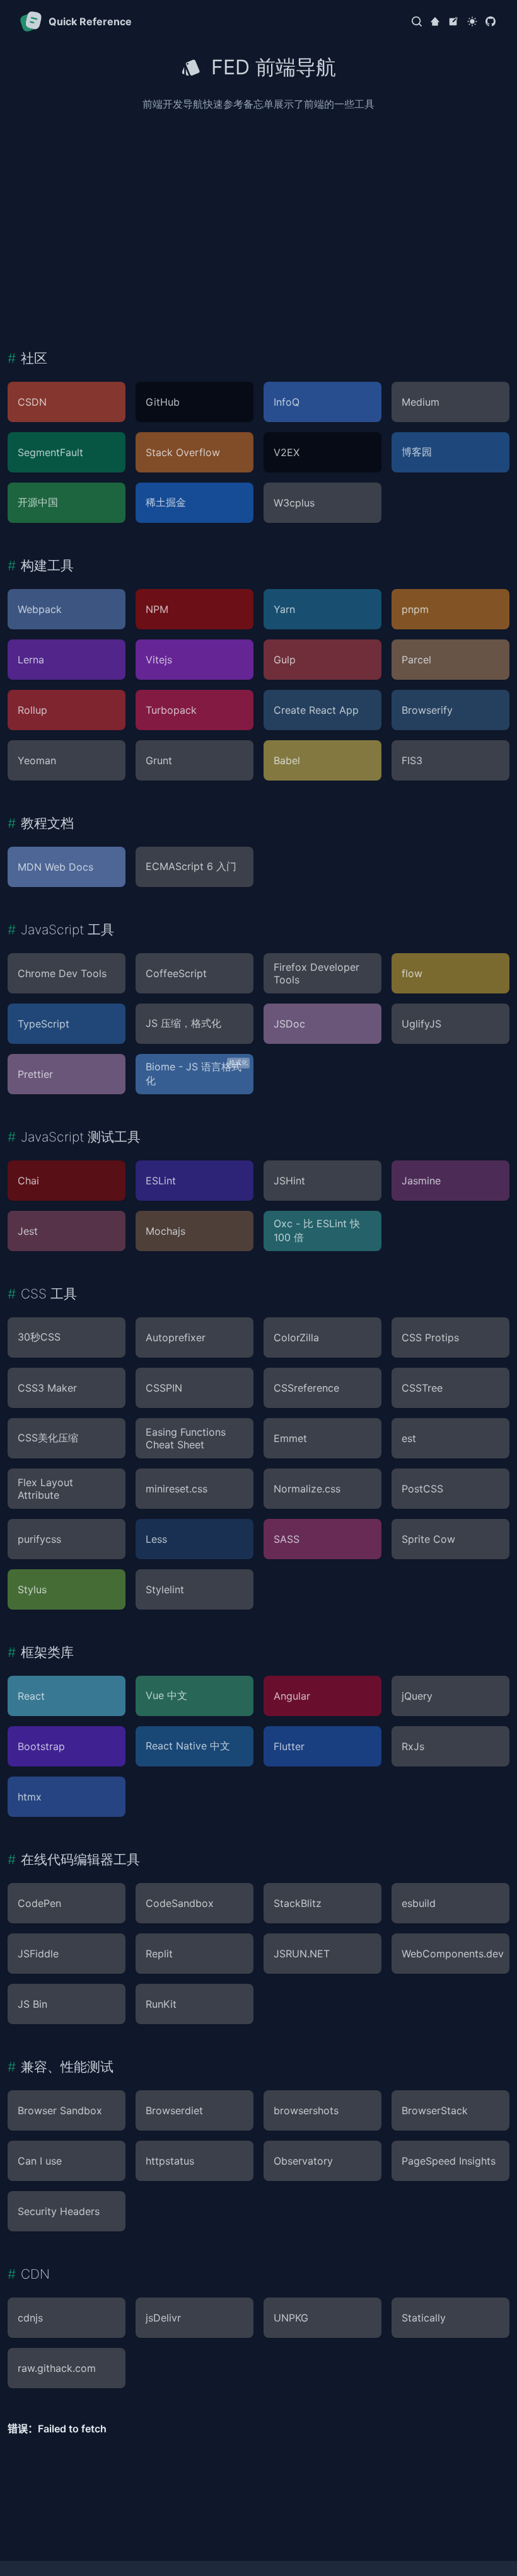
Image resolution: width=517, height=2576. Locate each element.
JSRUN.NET (302, 1954)
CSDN (32, 402)
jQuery (417, 1696)
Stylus (32, 1589)
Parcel (416, 660)
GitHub (163, 402)
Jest (28, 1231)
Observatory (303, 2161)
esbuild (419, 1903)
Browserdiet (174, 2110)
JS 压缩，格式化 (183, 1023)
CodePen (39, 1903)
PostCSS (422, 1489)
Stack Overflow (183, 452)
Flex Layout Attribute (45, 1489)
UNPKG (291, 2318)
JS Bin (32, 2004)
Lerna (31, 660)
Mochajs (166, 1231)
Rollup (32, 710)
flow (412, 973)
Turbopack (171, 710)
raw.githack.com (57, 2368)
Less (156, 1539)
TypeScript (44, 1024)
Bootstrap (41, 1746)
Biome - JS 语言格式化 (194, 1073)
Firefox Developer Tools (317, 973)
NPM (157, 609)
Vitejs (159, 660)
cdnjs (30, 2318)
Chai (28, 1181)
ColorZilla (296, 1337)
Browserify (427, 710)
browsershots (306, 2110)
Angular (292, 1696)
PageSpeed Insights (449, 2161)
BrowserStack (435, 2110)
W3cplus (294, 503)
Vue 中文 (166, 1695)
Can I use (40, 2161)
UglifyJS (421, 1024)
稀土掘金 (166, 502)
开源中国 (38, 502)
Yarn (284, 609)
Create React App (316, 710)
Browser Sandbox (60, 2110)
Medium (421, 402)
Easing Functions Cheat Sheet (186, 1438)
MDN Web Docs (55, 867)
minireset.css (177, 1489)
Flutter (289, 1746)
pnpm (415, 609)
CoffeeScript (176, 973)
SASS (287, 1539)
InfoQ (287, 402)
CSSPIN (164, 1388)
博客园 (417, 452)
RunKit (161, 2004)
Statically (424, 2318)
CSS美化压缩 (48, 1438)
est (409, 1438)
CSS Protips (430, 1337)
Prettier (35, 1074)
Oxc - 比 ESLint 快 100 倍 (317, 1230)
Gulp (285, 660)
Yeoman (37, 760)
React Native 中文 (188, 1746)
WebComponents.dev (453, 1954)
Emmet (290, 1438)
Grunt (159, 760)
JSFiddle (38, 1954)
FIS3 (412, 760)
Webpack (40, 609)
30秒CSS (39, 1337)
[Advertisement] (258, 220)
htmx (30, 1797)
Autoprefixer (176, 1337)
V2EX (287, 452)
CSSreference (306, 1388)
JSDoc (289, 1024)
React (31, 1696)
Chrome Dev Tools (62, 973)
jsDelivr (163, 2318)
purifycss (39, 1539)
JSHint (289, 1181)
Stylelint (165, 1589)
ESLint (161, 1181)
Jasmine (421, 1181)
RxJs (413, 1746)
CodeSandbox (180, 1903)
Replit (159, 1954)
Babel (287, 760)
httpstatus (170, 2161)
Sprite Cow (428, 1539)
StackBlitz (298, 1903)
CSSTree (422, 1388)
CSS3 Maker (47, 1388)
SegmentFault (50, 452)
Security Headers (59, 2211)
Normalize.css (307, 1489)
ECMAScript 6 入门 (191, 866)
